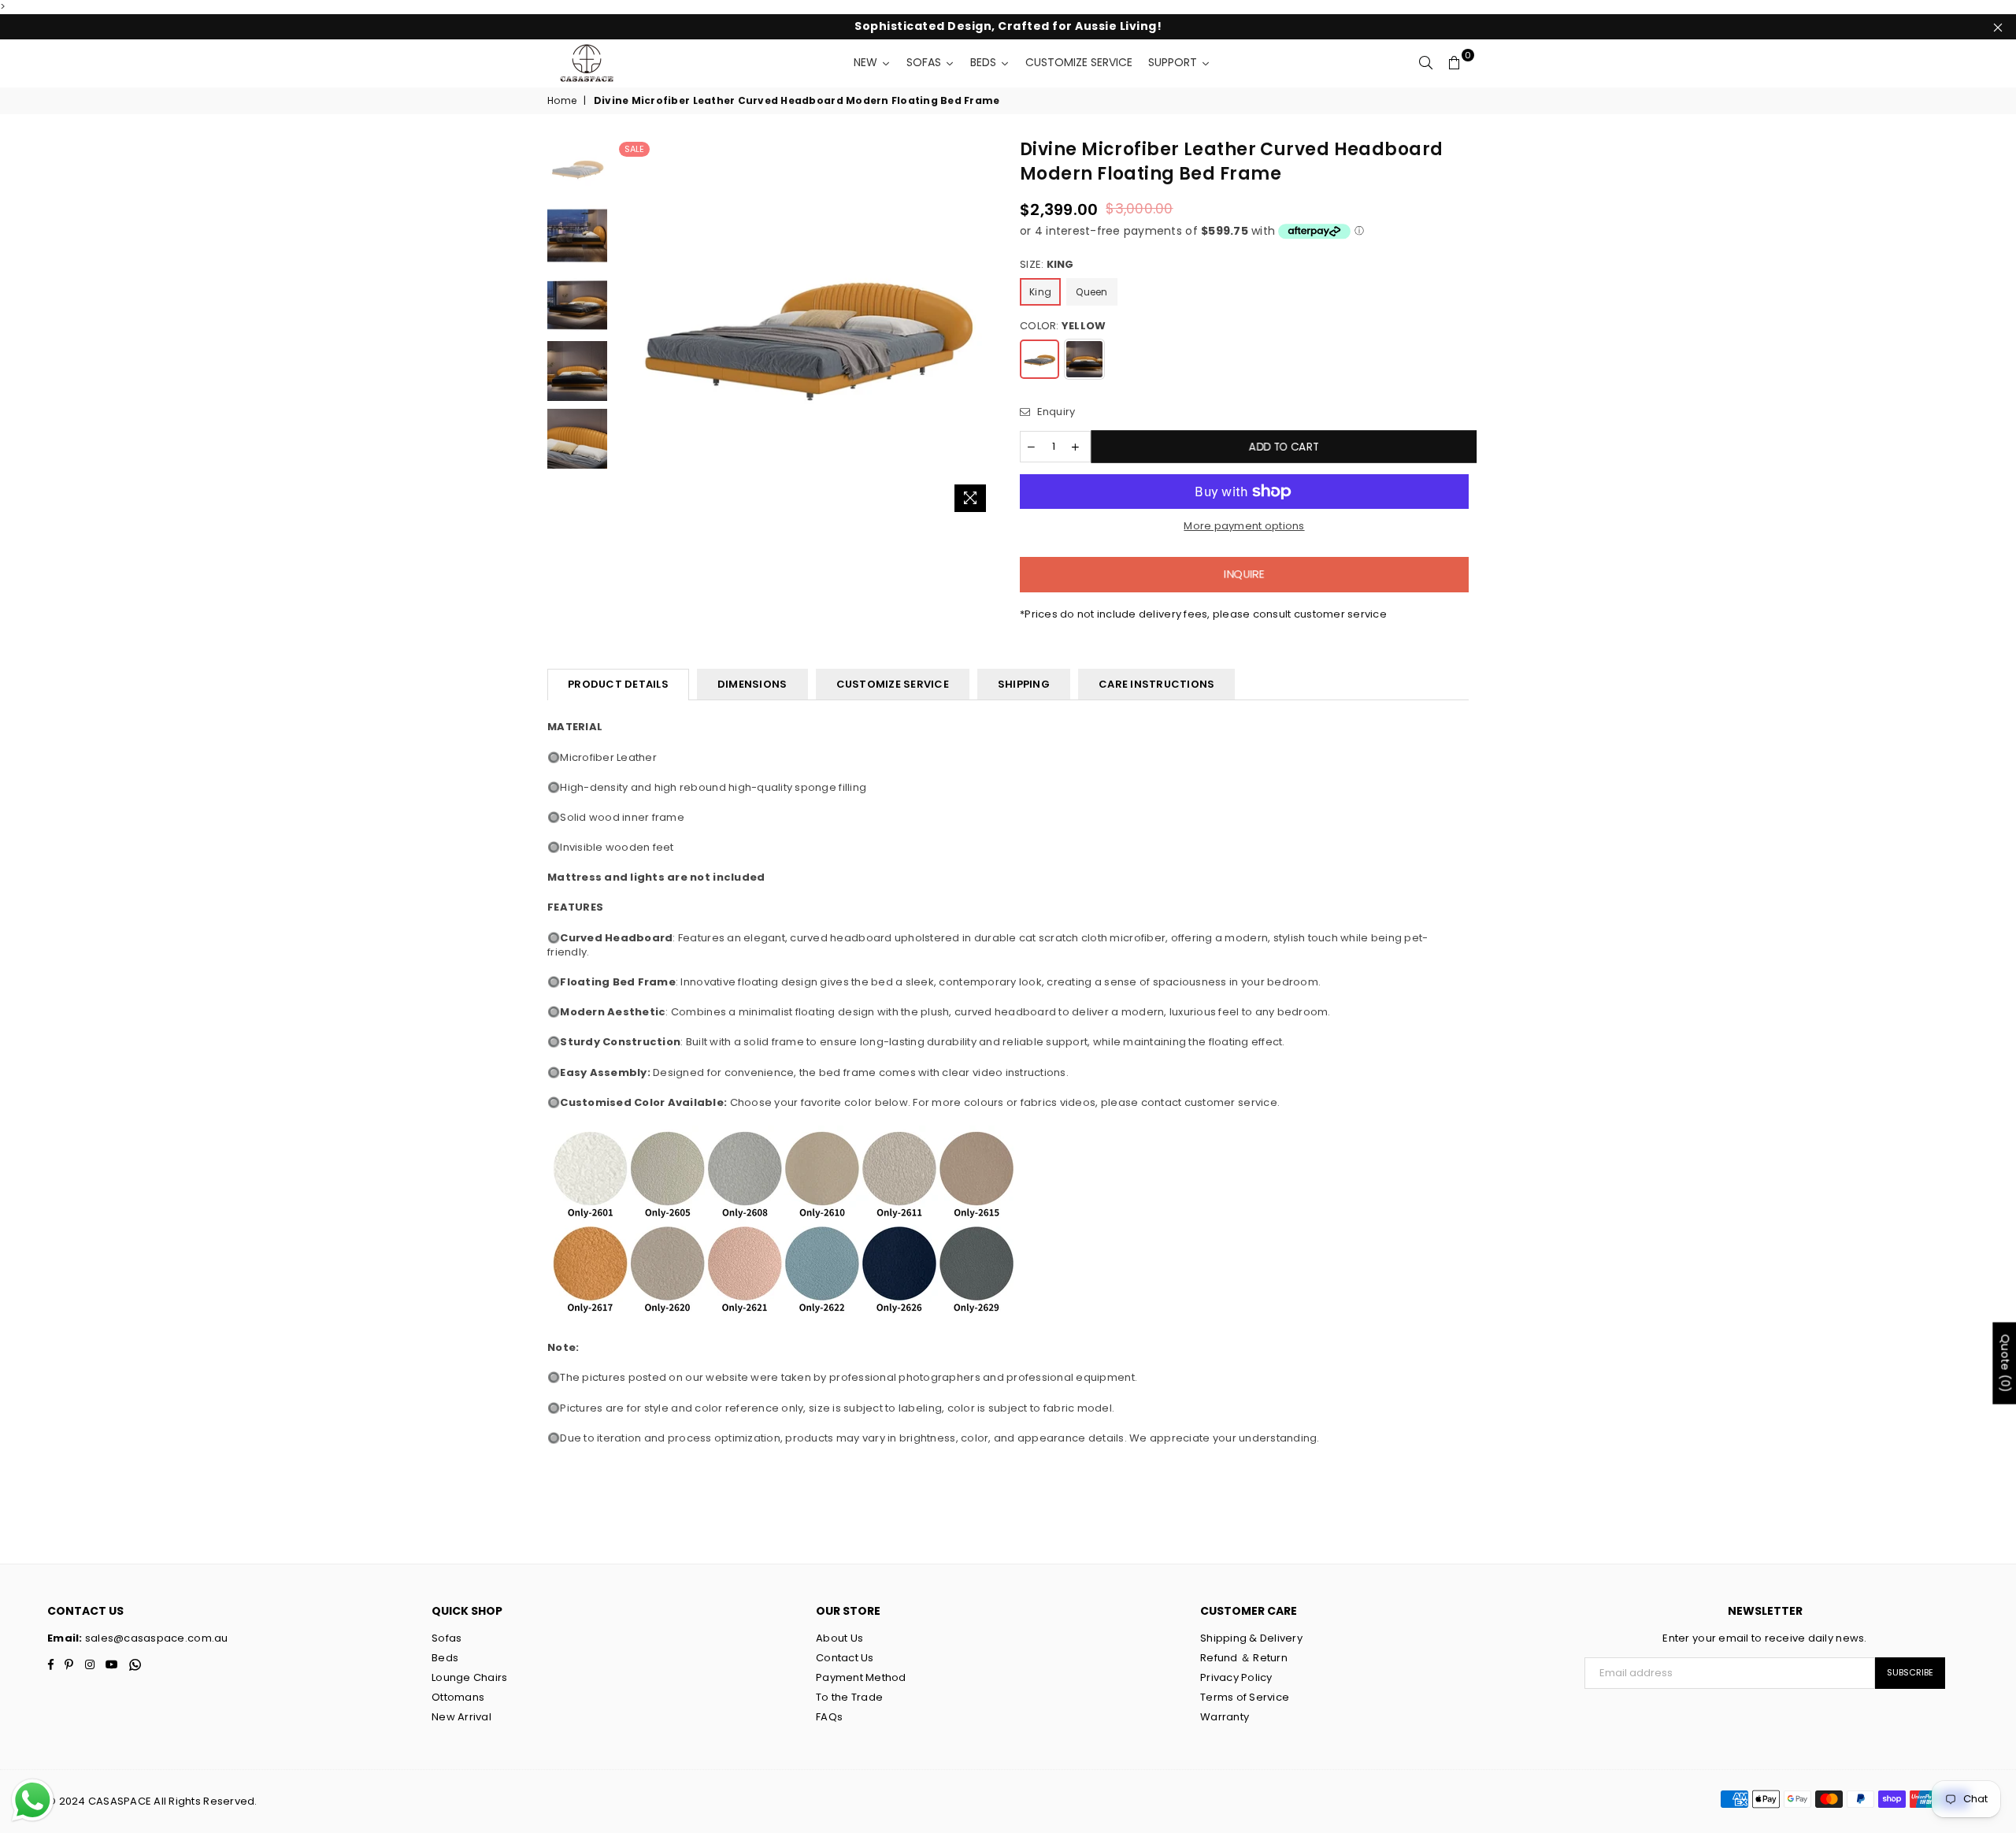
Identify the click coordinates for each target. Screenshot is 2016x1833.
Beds (445, 1658)
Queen (1091, 292)
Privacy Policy (1236, 1677)
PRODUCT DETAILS (618, 684)
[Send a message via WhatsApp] (33, 1800)
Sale (634, 149)
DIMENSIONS (752, 684)
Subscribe (1910, 1672)
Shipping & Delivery (1251, 1638)
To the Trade (849, 1697)
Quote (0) (2005, 1363)
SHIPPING (1024, 684)
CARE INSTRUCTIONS (1156, 684)
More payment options (1244, 526)
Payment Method (861, 1677)
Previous (629, 329)
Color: (1063, 326)
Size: (1047, 265)
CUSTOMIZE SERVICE (893, 684)
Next (982, 329)
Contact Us (845, 1658)
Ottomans (458, 1697)
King (1040, 292)
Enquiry (1054, 412)
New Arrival (461, 1717)
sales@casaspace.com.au (156, 1638)
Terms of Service (1245, 1697)
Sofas (447, 1638)
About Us (839, 1638)
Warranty (1225, 1717)
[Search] (1426, 63)
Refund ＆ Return (1244, 1658)
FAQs (829, 1717)
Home (562, 101)
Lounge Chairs (469, 1677)
